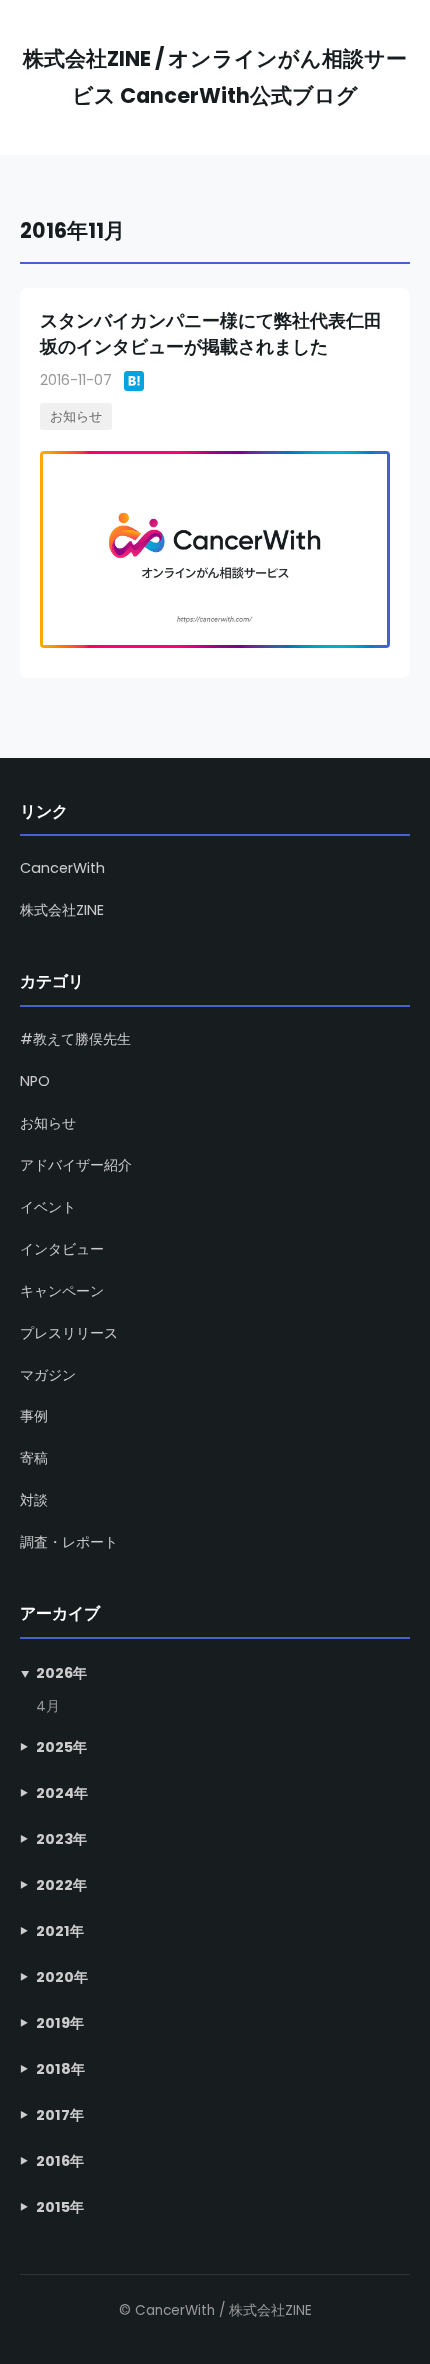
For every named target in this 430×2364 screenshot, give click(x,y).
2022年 (61, 1885)
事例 (34, 1416)
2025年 (61, 1747)
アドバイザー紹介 (76, 1165)
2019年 (60, 2023)
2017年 (60, 2115)
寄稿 (34, 1458)
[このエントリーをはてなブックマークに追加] (134, 381)
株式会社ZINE (62, 910)
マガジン (48, 1375)
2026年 (61, 1673)
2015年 (60, 2207)
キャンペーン (62, 1291)
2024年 (62, 1793)
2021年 (60, 1931)
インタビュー (62, 1249)
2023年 (61, 1839)
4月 (48, 1706)
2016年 (60, 2161)
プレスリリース (69, 1333)
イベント (48, 1207)
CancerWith (62, 868)
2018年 (60, 2069)
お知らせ (76, 416)
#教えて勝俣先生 (75, 1039)
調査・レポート (69, 1542)
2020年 (62, 1977)
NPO (35, 1081)
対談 (34, 1500)
